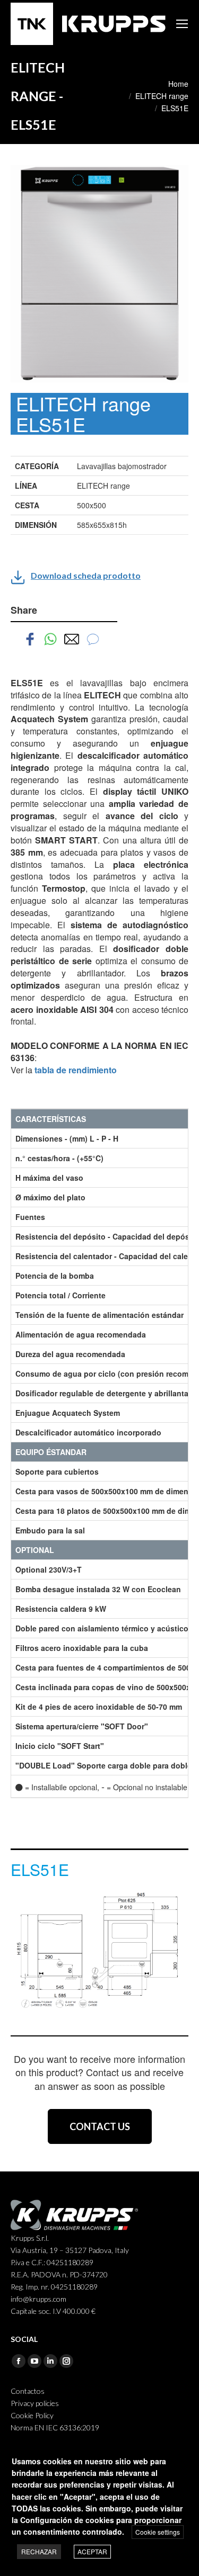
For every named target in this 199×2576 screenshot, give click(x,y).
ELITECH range (162, 96)
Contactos (28, 2391)
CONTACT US (100, 2126)
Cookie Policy (32, 2415)
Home (178, 84)
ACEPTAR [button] (92, 2551)
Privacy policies (35, 2403)
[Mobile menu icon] (182, 24)
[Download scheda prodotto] (18, 577)
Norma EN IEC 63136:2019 (55, 2427)
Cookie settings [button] (158, 2532)
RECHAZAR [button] (39, 2551)
